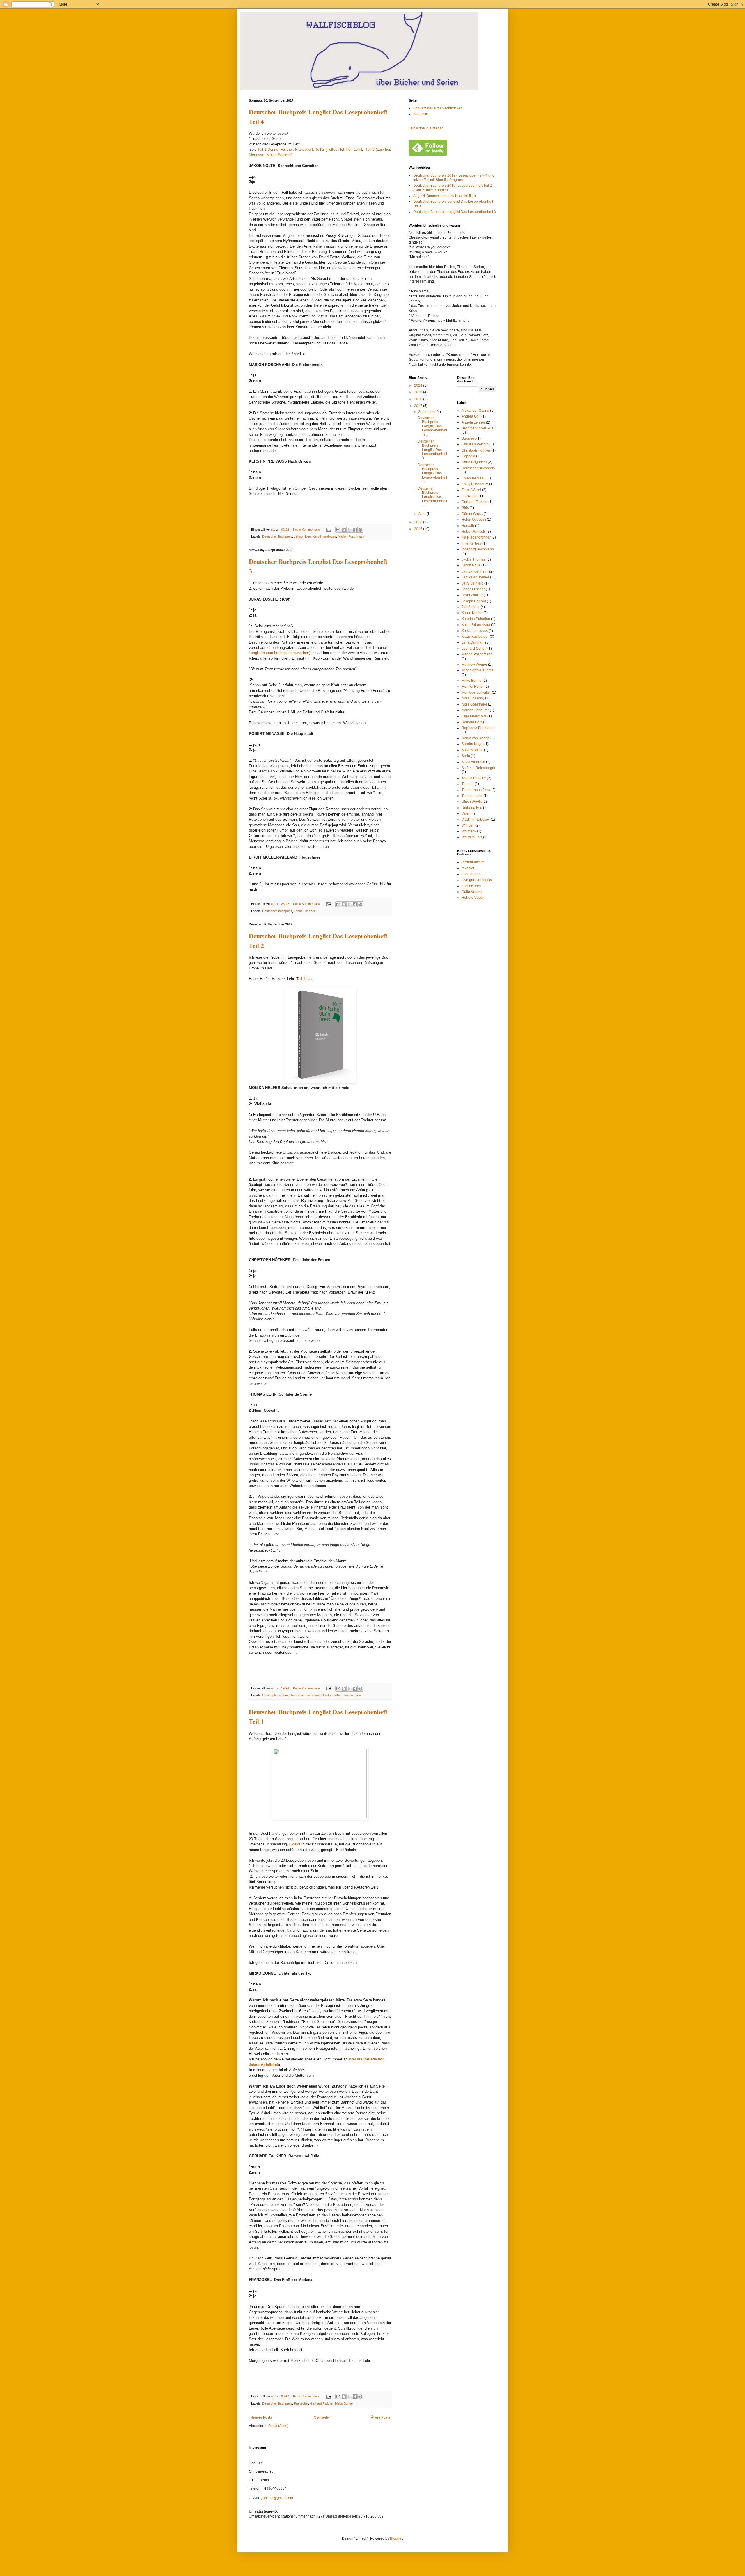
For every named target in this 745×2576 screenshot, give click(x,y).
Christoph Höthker (275, 1695)
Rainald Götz (472, 722)
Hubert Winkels (474, 532)
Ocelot (295, 1844)
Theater (468, 784)
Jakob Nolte (302, 536)
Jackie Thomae (474, 559)
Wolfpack (469, 831)
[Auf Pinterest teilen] (360, 530)
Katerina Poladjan (476, 619)
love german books (477, 880)
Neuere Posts (261, 2417)
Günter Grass (472, 514)
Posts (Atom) (278, 2426)
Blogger (396, 2538)
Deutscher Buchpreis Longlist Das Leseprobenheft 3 (455, 212)
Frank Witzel (471, 490)
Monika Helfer (331, 1695)
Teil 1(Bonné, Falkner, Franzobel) (285, 149)
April (422, 514)
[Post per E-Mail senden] (329, 530)
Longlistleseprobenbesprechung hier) (280, 653)
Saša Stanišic (472, 750)
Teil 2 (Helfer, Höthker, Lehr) (339, 149)
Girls (465, 508)
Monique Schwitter (476, 692)
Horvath (468, 526)
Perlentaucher (473, 862)
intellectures (471, 886)
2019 (419, 392)
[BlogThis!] (344, 530)
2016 (419, 522)
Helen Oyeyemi (474, 520)
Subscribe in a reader (426, 128)
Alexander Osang (475, 411)
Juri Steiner (471, 607)
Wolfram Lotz (472, 837)
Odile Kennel (472, 892)
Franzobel (301, 2403)
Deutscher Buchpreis (277, 536)
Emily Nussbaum (475, 484)
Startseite (321, 2417)
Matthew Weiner (474, 665)
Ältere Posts (381, 2417)
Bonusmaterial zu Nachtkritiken (438, 108)
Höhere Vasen (473, 898)
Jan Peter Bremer (475, 577)
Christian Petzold (475, 444)
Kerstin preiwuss (324, 536)
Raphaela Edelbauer (478, 728)
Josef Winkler (472, 595)
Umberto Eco (472, 808)
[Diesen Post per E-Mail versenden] (338, 530)
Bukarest (469, 438)
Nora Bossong (473, 698)
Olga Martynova (474, 716)
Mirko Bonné (344, 2403)
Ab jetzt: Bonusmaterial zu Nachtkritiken (445, 196)
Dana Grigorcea (474, 462)
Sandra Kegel (472, 744)
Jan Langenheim (475, 571)
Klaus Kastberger (475, 637)
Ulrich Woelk (472, 802)
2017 (419, 406)
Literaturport (471, 874)
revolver (468, 868)
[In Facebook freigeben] (355, 530)
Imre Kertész (471, 543)
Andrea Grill (471, 416)
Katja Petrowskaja (476, 625)
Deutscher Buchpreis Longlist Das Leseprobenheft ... (432, 497)
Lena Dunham (473, 642)
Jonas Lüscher (305, 911)
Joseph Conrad (474, 601)
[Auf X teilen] (349, 530)
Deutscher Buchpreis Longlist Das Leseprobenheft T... (432, 473)
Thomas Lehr (352, 1695)
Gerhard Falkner (322, 2403)
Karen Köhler (472, 613)
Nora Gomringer (474, 704)
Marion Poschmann (352, 536)
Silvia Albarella (473, 762)
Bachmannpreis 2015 (479, 428)
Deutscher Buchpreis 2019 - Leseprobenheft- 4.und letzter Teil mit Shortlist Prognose (454, 177)
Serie (466, 756)
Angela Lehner (473, 422)
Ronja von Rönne (476, 738)
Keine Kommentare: (307, 530)
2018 (419, 399)
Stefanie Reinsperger (478, 768)
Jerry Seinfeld (472, 583)
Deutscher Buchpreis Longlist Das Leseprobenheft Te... (432, 426)
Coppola (468, 456)
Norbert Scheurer (475, 710)
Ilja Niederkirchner (476, 537)
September (427, 412)
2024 (419, 385)
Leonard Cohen (474, 649)
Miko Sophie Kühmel (478, 670)
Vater (466, 813)
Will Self (468, 825)
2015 (419, 529)
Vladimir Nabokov (476, 820)
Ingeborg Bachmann (478, 549)
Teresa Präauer (474, 778)
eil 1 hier (305, 979)
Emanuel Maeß (474, 478)
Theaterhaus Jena (476, 790)
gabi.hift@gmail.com (277, 2498)
